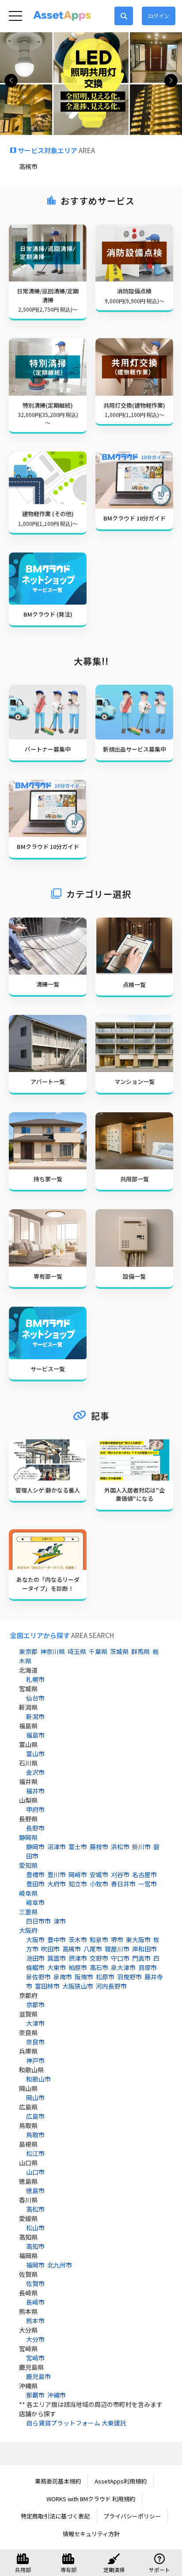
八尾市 (93, 1949)
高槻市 (72, 1949)
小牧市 (99, 1884)
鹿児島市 (38, 2376)
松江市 (35, 2153)
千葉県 (98, 1651)
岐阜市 (35, 1902)
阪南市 (84, 1977)
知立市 (78, 1884)
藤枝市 (99, 1847)
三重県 (28, 1912)
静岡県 (28, 1837)
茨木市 (78, 1940)
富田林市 (47, 1986)
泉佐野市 (38, 1977)
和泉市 (99, 1940)
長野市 (35, 1828)
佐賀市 (35, 2283)
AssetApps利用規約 (121, 2481)
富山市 (35, 1754)
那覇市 (35, 2395)
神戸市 (35, 2060)
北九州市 (60, 2265)
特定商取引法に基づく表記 (55, 2516)
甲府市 (35, 1809)
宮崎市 (35, 2358)
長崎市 (35, 2302)
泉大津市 (123, 1967)
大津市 (35, 2023)
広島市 (35, 2116)
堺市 (117, 1940)
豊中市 (57, 1940)
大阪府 (28, 1930)
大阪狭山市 (78, 1986)
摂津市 (78, 1958)
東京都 (28, 1651)
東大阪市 (138, 1940)
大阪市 (35, 1940)
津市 (60, 1921)
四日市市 (38, 1921)
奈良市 (35, 2042)
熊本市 (35, 2321)
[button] (171, 81)
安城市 (99, 1874)
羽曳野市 (129, 1977)
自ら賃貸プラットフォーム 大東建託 (76, 2423)
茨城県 (119, 1651)
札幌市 (35, 1679)
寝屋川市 (117, 1949)
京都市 (35, 2005)
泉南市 (63, 1977)
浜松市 (120, 1847)
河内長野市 (111, 1986)
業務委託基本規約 (58, 2481)
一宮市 (148, 1884)
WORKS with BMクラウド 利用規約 (91, 2499)
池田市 (35, 1958)
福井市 (35, 1791)
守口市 (120, 1958)
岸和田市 (144, 1949)
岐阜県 (28, 1893)
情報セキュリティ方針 (91, 2534)
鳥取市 (35, 2135)
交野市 (99, 1958)
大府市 (57, 1884)
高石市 (99, 1967)
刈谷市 (120, 1874)
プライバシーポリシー (132, 2516)
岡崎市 (78, 1874)
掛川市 (141, 1847)
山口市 (35, 2172)
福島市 (35, 1735)
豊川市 (57, 1874)
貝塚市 (148, 1967)
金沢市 (35, 1772)
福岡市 (35, 2265)
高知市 (35, 2246)
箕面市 (57, 1958)
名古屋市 (144, 1874)
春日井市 (123, 1884)
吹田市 (50, 1949)
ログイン (159, 16)
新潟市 (35, 1716)
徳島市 (35, 2190)
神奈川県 (53, 1651)
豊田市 (35, 1884)
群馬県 (140, 1651)
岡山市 (35, 2098)
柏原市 (78, 1967)
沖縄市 (57, 2395)
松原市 (105, 1977)
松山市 (35, 2228)
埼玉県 (77, 1651)
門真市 (141, 1958)
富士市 (78, 1847)
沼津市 (57, 1847)
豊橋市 (35, 1874)
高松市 (35, 2209)
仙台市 (35, 1698)
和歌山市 (38, 2079)
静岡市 (35, 1847)
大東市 (57, 1967)
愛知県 (28, 1865)
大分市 (35, 2339)
